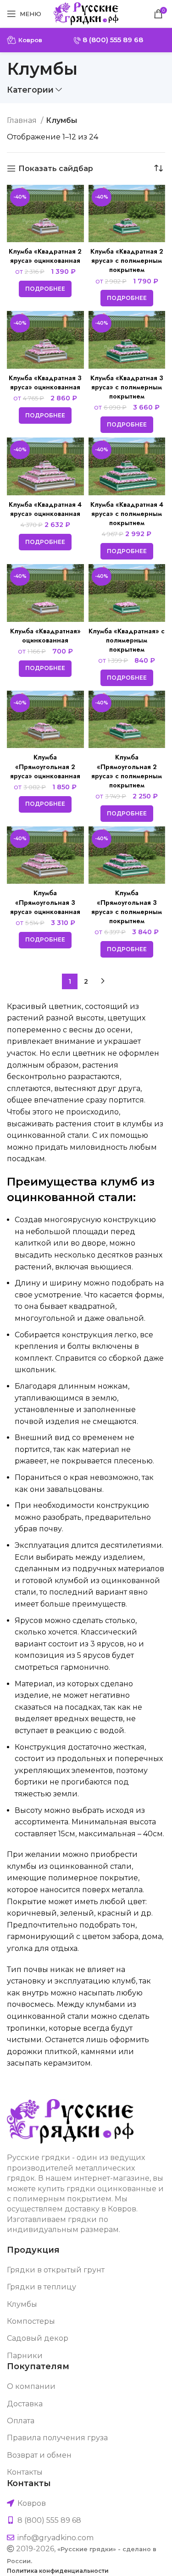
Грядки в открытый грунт (56, 2270)
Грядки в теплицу (42, 2287)
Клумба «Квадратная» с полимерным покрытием (127, 640)
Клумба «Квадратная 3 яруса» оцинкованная (45, 382)
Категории (30, 90)
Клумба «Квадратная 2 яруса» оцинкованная (45, 256)
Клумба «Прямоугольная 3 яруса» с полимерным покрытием (127, 907)
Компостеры (31, 2321)
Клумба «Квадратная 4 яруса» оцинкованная (45, 509)
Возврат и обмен (39, 2455)
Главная (23, 120)
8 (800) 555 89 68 (112, 40)
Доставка (25, 2404)
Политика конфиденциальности (58, 2571)
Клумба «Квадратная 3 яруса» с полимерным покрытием (127, 387)
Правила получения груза (57, 2438)
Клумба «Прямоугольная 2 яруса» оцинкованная (45, 766)
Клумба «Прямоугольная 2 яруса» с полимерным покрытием (127, 771)
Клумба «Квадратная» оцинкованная (45, 636)
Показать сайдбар (56, 169)
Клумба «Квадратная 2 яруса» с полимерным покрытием (127, 260)
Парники (25, 2356)
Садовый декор (38, 2338)
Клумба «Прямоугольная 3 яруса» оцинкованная (45, 902)
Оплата (21, 2421)
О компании (31, 2386)
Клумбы (22, 2304)
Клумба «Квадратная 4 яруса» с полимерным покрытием (127, 514)
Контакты (25, 2472)
